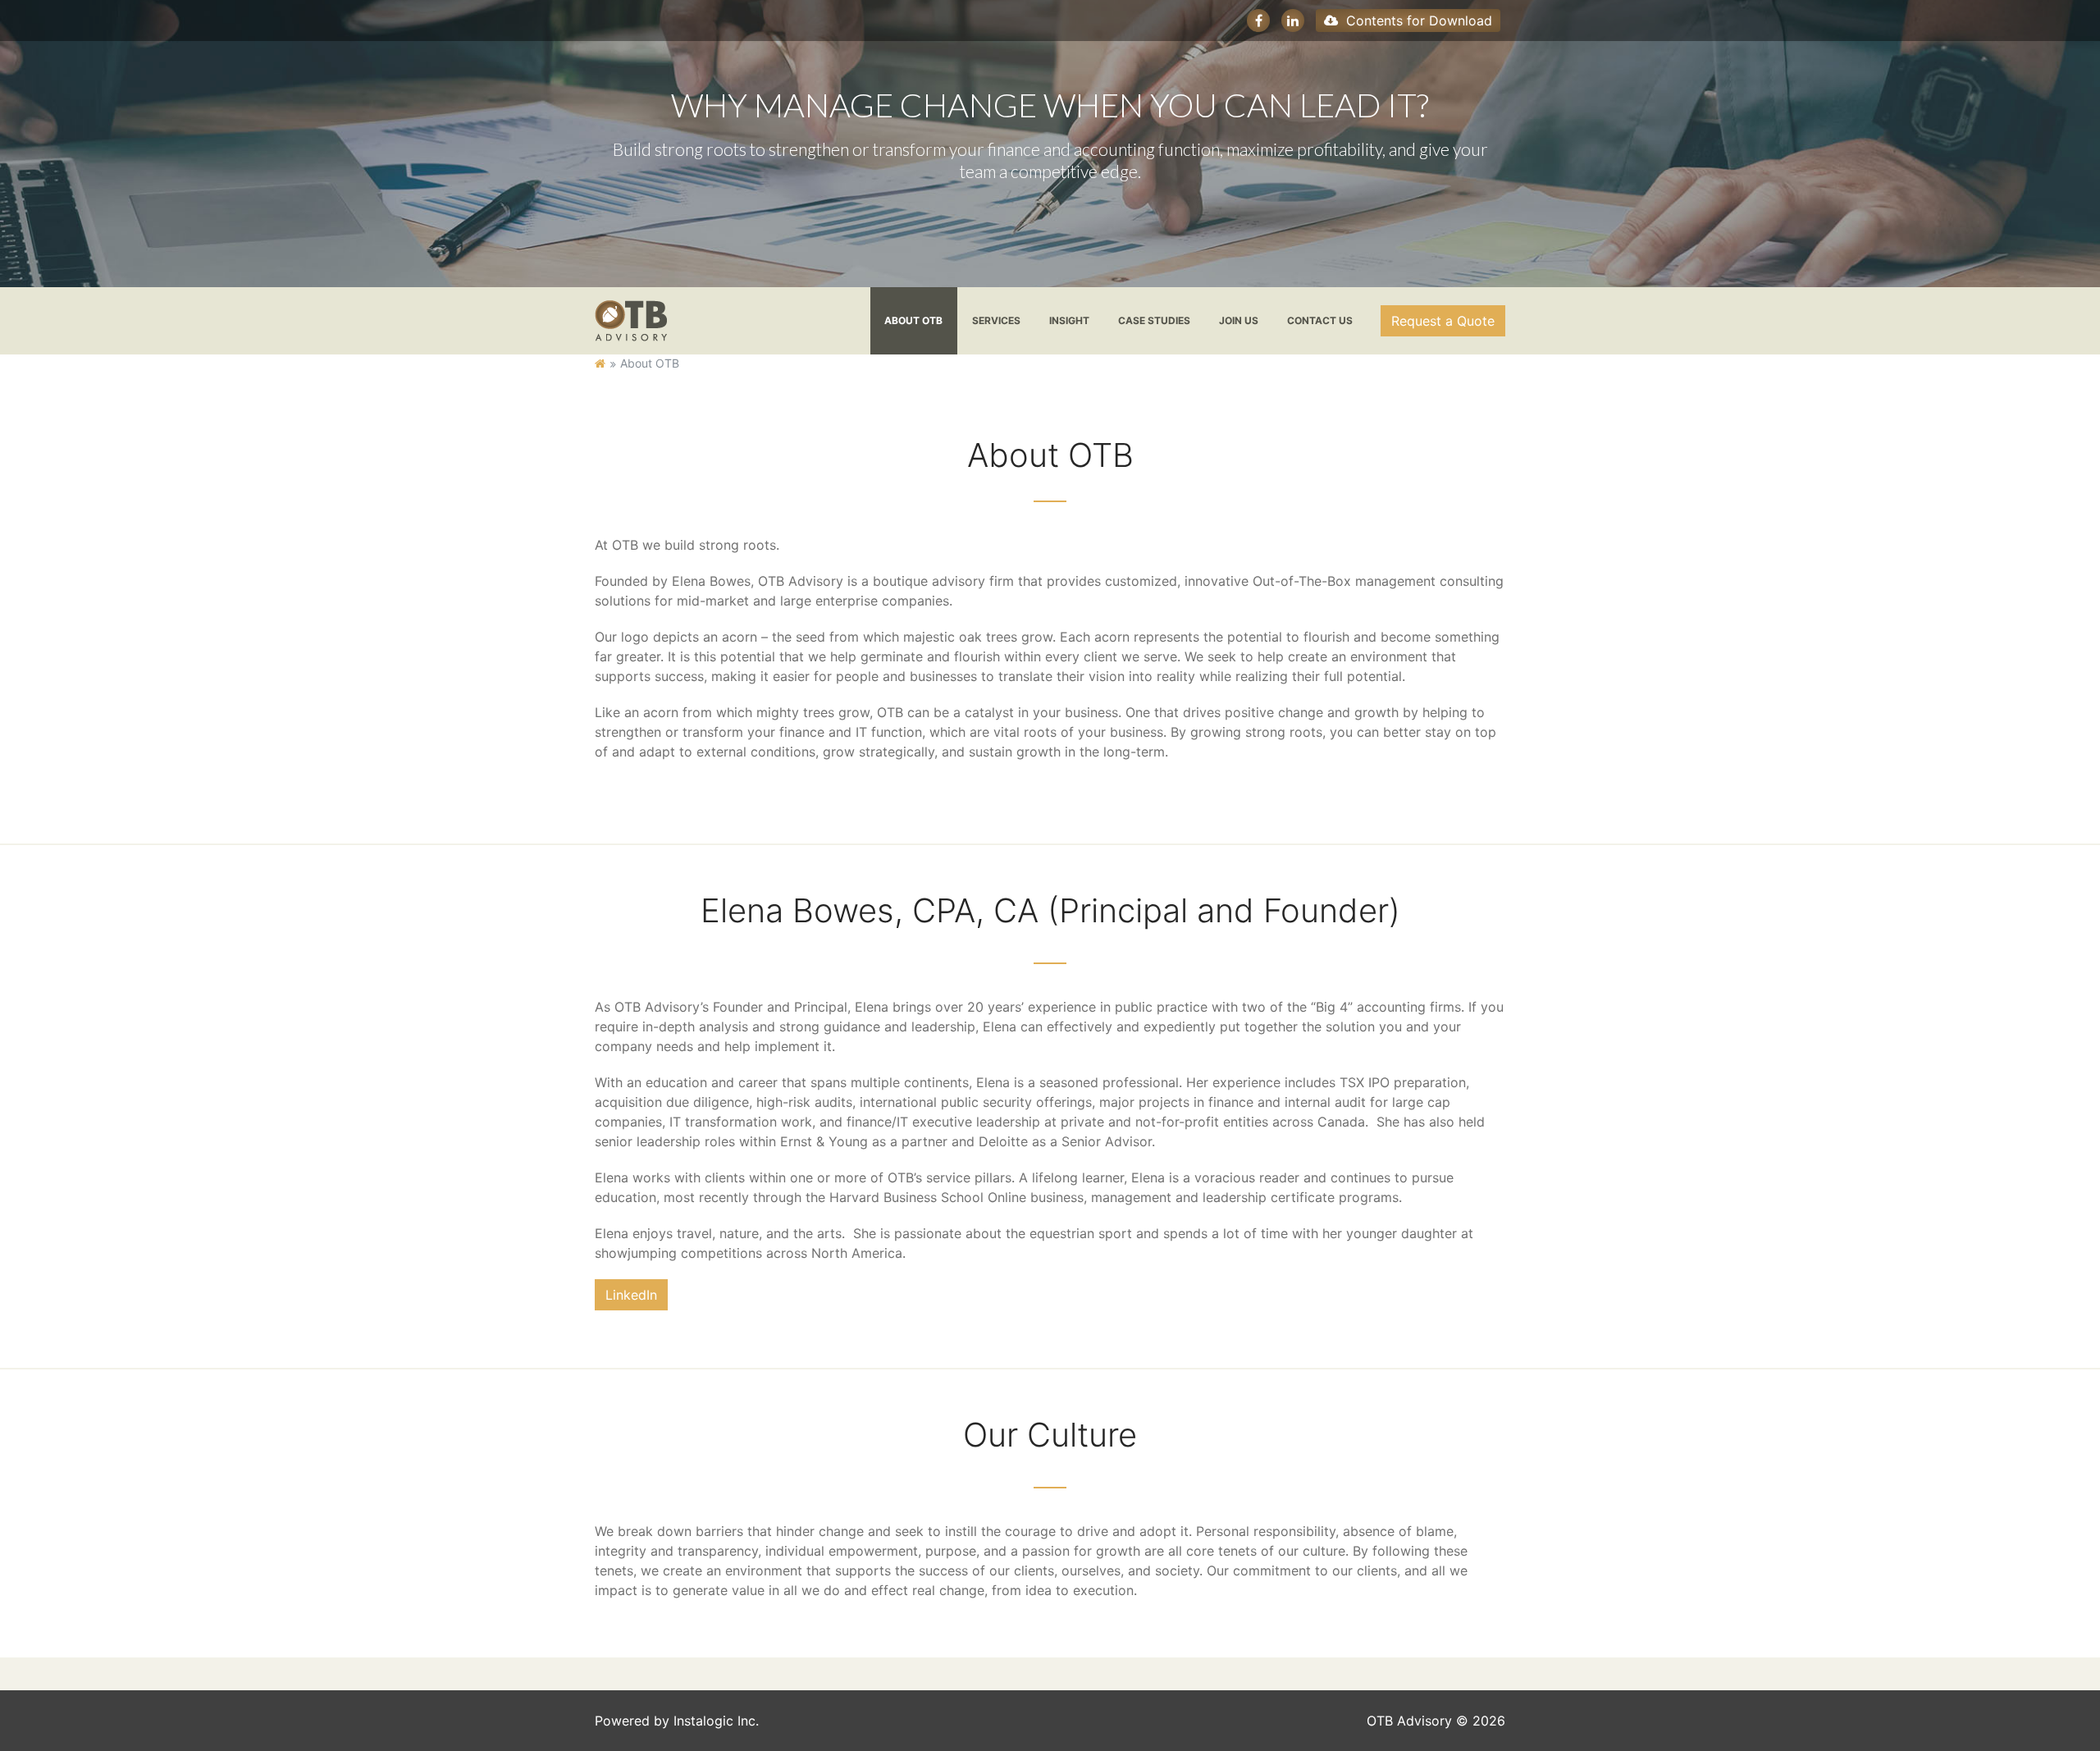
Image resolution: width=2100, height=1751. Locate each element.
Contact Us (1320, 320)
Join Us (1239, 320)
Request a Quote (1443, 321)
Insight (1069, 320)
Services (996, 320)
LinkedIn (631, 1295)
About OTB (913, 320)
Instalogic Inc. (716, 1721)
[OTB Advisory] (631, 319)
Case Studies (1154, 320)
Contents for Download (1417, 21)
